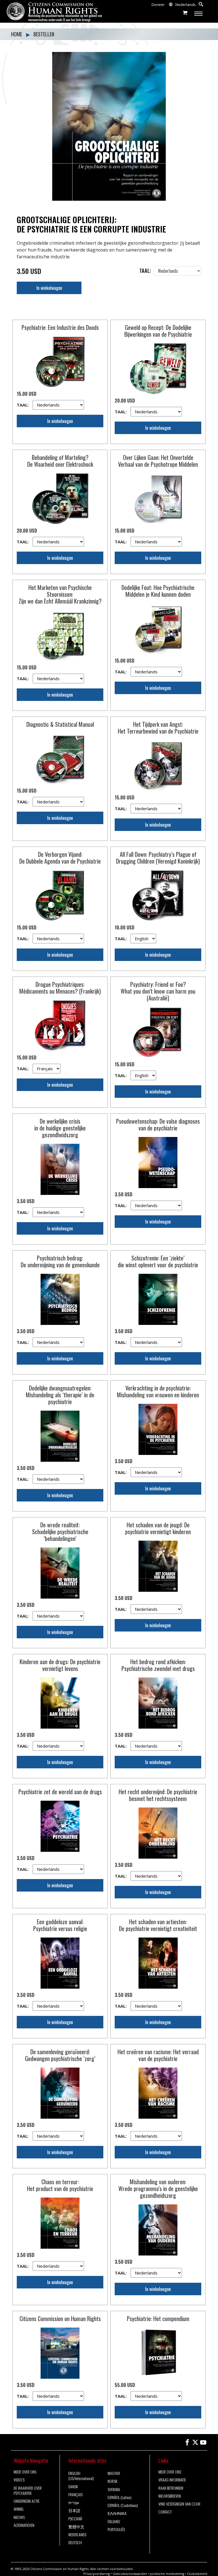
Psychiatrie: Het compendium (158, 2319)
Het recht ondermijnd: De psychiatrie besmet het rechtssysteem (158, 1795)
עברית (74, 2502)
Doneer (158, 5)
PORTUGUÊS (116, 2529)
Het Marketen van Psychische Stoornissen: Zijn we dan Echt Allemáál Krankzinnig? (60, 594)
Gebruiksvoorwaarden (130, 2574)
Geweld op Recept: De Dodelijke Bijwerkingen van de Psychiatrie (158, 331)
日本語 (74, 2510)
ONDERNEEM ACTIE (27, 2501)
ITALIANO (114, 2521)
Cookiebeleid (197, 2574)
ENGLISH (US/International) (81, 2476)
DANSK (73, 2487)
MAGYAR (114, 2473)
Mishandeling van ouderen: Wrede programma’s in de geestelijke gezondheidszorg (158, 2188)
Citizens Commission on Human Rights (60, 2319)
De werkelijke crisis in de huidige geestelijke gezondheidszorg (60, 1128)
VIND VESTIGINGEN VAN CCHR (179, 2504)
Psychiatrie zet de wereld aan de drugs (60, 1792)
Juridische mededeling (167, 2574)
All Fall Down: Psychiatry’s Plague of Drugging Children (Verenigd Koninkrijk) (158, 858)
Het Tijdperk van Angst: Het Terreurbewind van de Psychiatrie (158, 728)
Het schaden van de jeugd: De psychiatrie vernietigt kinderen (158, 1528)
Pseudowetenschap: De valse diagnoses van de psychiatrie (158, 1124)
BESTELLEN (44, 34)
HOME (17, 34)
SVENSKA (114, 2489)
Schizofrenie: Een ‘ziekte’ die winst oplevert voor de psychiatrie (158, 1261)
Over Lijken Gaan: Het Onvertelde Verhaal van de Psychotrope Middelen (158, 461)
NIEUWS (19, 2517)
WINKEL (19, 2509)
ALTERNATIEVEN (24, 2525)
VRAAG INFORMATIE (172, 2480)
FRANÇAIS (76, 2495)
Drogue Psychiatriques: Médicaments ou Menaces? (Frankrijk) (60, 988)
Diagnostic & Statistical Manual (60, 724)
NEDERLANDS (77, 2535)
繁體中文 (76, 2527)
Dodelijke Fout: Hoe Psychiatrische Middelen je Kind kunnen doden (158, 591)
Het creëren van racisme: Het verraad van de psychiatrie (158, 2055)
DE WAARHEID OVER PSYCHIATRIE (28, 2491)
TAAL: (23, 405)
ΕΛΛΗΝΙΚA (117, 2513)
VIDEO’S (19, 2480)
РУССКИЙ (75, 2519)
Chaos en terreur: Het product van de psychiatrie (60, 2185)
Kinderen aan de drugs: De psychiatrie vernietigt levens (60, 1665)
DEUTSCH (75, 2543)
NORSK (112, 2481)
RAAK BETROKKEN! (171, 2488)
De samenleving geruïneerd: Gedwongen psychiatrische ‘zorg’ (60, 2055)
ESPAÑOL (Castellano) (123, 2505)
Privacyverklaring (97, 2574)
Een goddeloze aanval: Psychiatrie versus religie (60, 1925)
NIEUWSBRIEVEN (170, 2496)
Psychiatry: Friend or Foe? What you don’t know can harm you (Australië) (158, 991)
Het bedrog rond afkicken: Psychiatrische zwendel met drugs (158, 1665)
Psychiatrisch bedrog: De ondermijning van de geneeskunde (60, 1261)
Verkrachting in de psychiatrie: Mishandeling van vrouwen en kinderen (158, 1391)
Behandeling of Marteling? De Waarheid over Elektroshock (60, 461)
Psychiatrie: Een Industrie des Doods (60, 327)
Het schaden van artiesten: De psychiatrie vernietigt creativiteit (158, 1925)
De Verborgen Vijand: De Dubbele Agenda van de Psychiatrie (60, 858)
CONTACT (165, 2512)
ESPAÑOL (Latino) (120, 2497)
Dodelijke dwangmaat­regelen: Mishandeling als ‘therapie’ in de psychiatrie (60, 1395)
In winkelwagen (49, 288)
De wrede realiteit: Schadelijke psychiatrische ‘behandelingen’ (60, 1532)
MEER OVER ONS (25, 2472)
